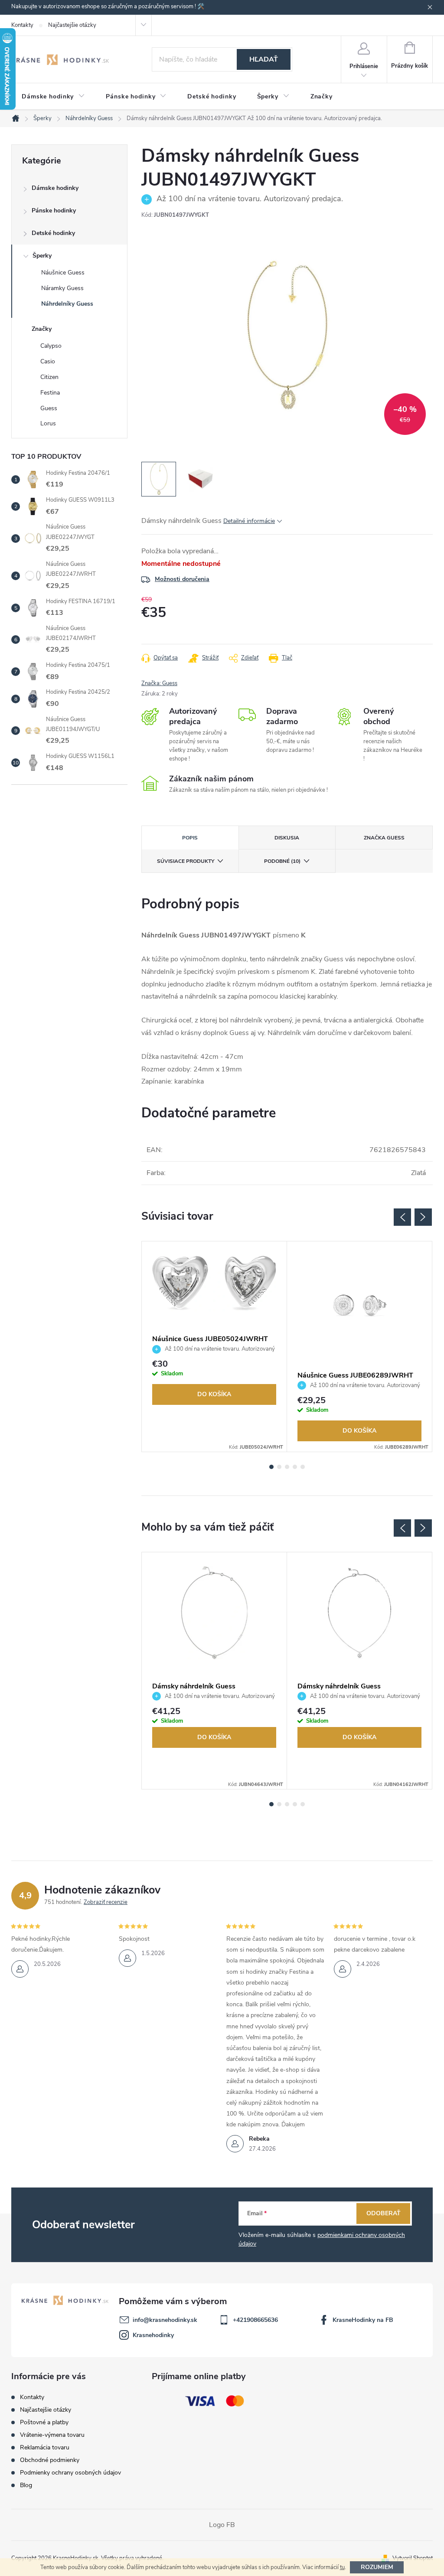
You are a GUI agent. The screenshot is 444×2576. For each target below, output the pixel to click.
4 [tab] (295, 1467)
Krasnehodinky (153, 2335)
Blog (26, 2485)
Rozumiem (377, 2567)
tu (342, 2567)
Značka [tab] (384, 838)
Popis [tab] (190, 838)
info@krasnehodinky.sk (165, 2320)
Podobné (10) (282, 861)
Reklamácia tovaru (45, 2447)
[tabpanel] (214, 1347)
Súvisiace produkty (186, 861)
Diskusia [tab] (287, 838)
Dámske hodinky (55, 188)
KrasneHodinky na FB (363, 2320)
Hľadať (264, 59)
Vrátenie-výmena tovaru (52, 2435)
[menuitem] (53, 97)
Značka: (159, 683)
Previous (402, 1217)
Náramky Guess (62, 288)
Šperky (42, 256)
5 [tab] (303, 1467)
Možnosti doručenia (182, 579)
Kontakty (22, 25)
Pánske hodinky (54, 211)
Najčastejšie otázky (72, 25)
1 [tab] (271, 1467)
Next (423, 1217)
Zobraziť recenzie (106, 1902)
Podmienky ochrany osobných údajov (70, 2473)
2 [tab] (279, 1467)
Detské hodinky (53, 233)
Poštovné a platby (44, 2422)
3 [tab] (287, 1467)
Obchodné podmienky (50, 2460)
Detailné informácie (249, 521)
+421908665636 (255, 2320)
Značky (42, 329)
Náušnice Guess (63, 273)
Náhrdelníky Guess (67, 304)
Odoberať (384, 2213)
